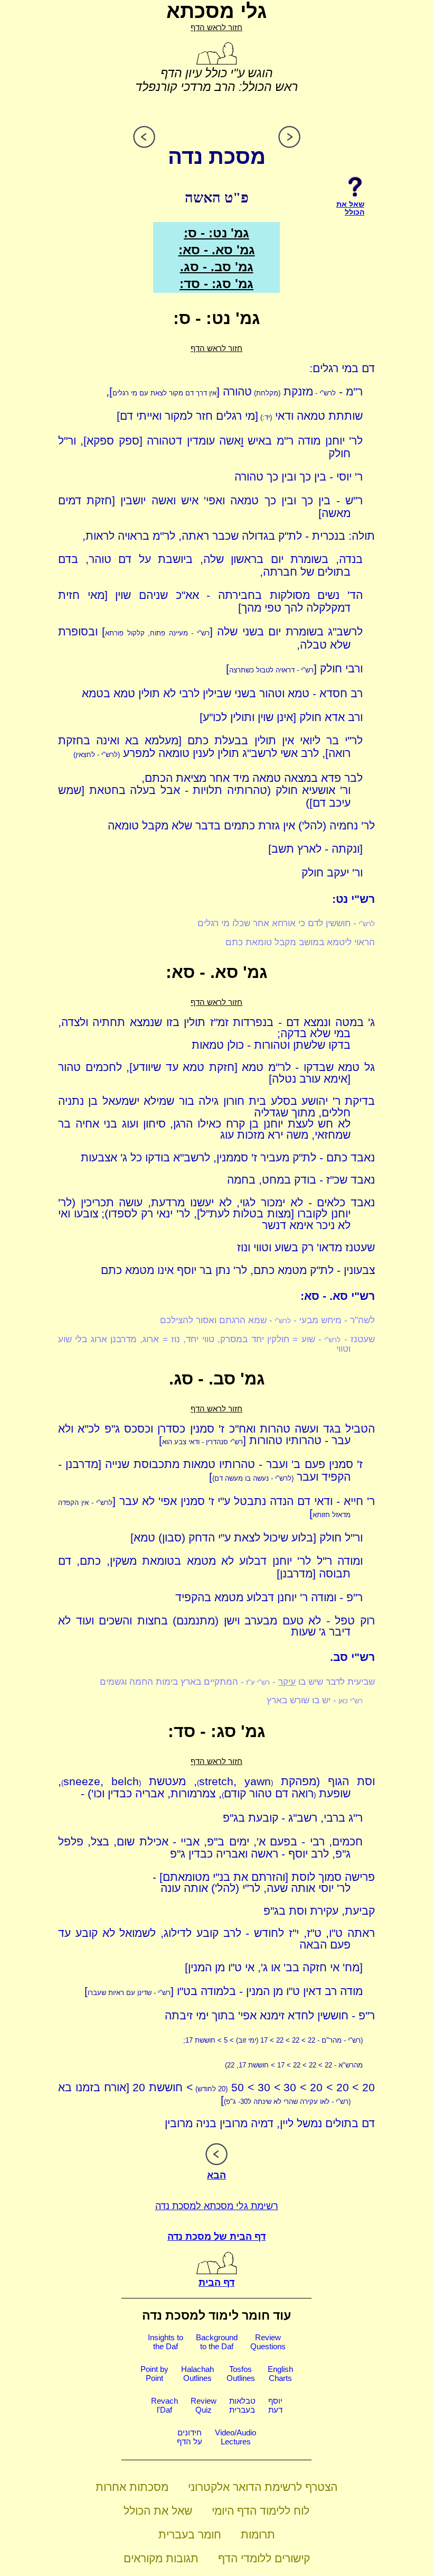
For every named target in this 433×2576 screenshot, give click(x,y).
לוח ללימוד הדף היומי (261, 2511)
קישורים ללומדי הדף (264, 2558)
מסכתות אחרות (132, 2487)
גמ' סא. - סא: (217, 250)
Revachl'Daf (164, 2405)
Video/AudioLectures (236, 2437)
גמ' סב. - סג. (217, 267)
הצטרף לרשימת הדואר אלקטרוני (263, 2487)
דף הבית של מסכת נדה (216, 2237)
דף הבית (216, 2283)
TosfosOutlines (241, 2374)
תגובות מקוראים (161, 2558)
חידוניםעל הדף (190, 2437)
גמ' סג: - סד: (216, 284)
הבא (216, 2175)
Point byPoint (154, 2374)
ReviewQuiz (204, 2405)
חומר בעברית (190, 2535)
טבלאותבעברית (242, 2405)
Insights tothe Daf (166, 2342)
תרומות (258, 2535)
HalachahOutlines (197, 2374)
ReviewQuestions (268, 2342)
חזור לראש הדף (216, 27)
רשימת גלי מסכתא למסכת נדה (217, 2206)
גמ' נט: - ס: (216, 233)
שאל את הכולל (158, 2511)
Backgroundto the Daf (217, 2342)
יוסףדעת (275, 2405)
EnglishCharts (280, 2374)
